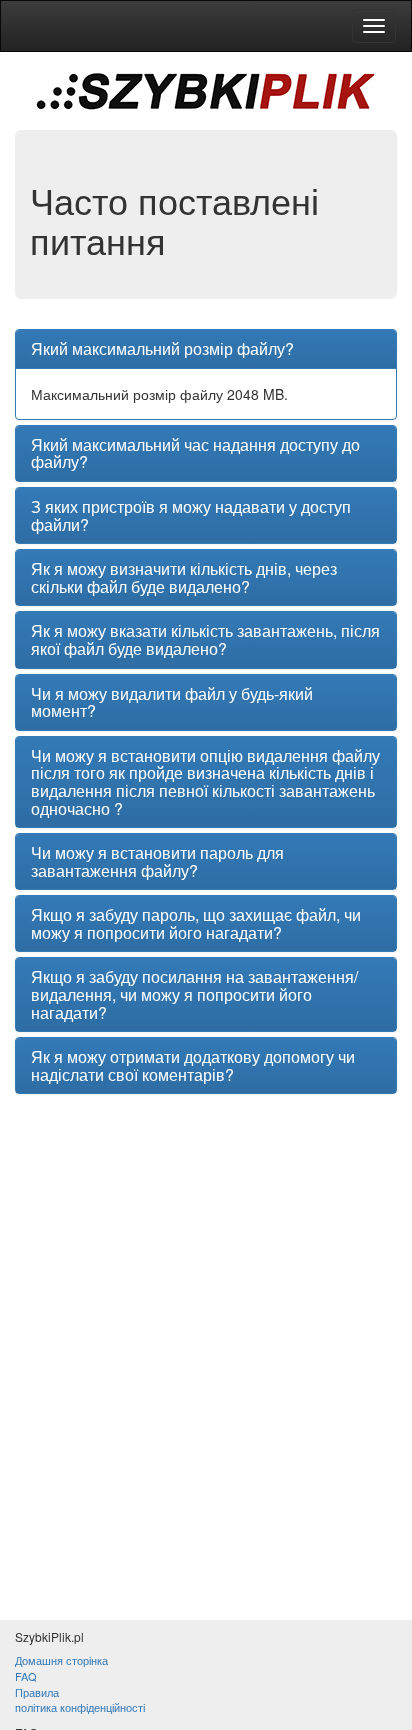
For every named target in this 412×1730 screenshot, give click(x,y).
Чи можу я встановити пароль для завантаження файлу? (157, 861)
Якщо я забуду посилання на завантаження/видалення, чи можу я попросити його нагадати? (194, 994)
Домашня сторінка (61, 1660)
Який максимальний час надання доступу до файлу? (195, 453)
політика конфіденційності (80, 1707)
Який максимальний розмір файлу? (162, 349)
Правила (37, 1692)
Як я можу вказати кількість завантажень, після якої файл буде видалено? (205, 639)
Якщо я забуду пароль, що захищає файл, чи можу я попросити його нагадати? (196, 923)
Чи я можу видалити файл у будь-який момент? (172, 702)
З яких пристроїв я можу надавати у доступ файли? (191, 515)
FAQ (26, 1676)
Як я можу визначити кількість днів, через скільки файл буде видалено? (184, 577)
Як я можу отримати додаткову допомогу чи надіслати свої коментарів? (193, 1065)
